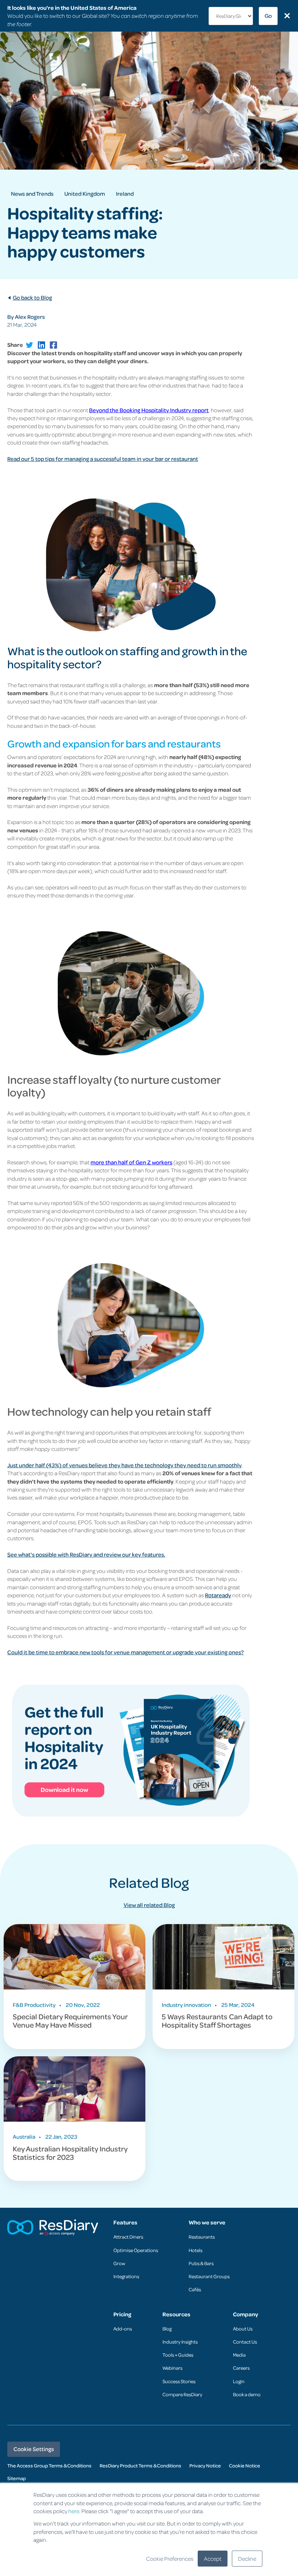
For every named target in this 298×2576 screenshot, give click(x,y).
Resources (176, 2314)
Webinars (172, 2368)
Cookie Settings (34, 2449)
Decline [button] (247, 2559)
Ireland (125, 194)
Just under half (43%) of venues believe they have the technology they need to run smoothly (124, 1465)
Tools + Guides (178, 2355)
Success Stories (179, 2381)
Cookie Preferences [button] (170, 2559)
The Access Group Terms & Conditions (49, 2465)
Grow (119, 2263)
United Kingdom (85, 194)
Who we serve (207, 2222)
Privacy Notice (205, 2465)
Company (245, 2314)
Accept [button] (213, 2559)
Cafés (195, 2289)
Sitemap (17, 2478)
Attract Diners (128, 2237)
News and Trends (32, 194)
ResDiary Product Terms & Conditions (140, 2465)
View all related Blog (149, 1905)
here (74, 2511)
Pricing (122, 2314)
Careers (241, 2368)
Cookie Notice (245, 2465)
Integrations (126, 2276)
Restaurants (202, 2237)
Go (268, 16)
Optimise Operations (136, 2250)
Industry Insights (180, 2342)
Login (239, 2381)
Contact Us (245, 2342)
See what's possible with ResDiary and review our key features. (86, 1554)
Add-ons (123, 2328)
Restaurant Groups (209, 2276)
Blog (167, 2328)
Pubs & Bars (201, 2263)
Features (125, 2222)
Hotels (196, 2250)
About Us (243, 2328)
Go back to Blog (32, 297)
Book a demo (247, 2394)
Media (239, 2355)
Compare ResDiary (182, 2394)
